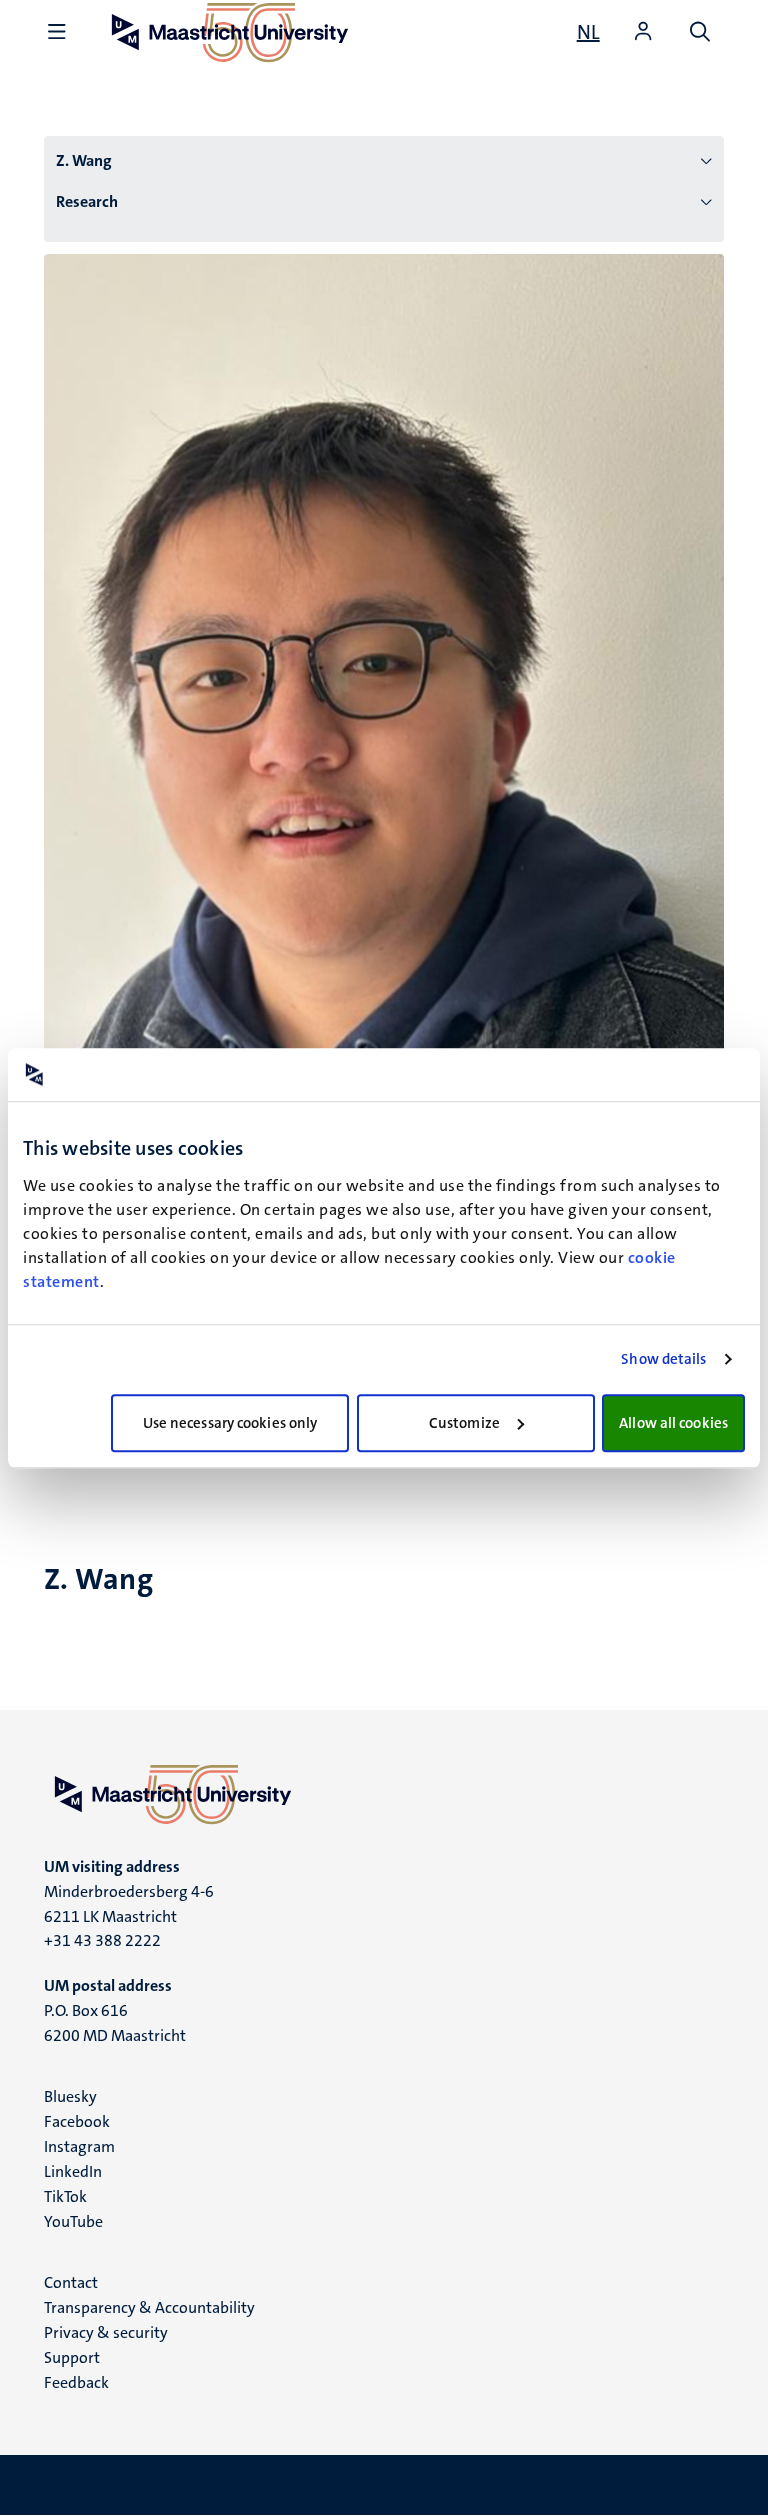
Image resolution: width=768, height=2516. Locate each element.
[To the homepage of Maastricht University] (384, 1794)
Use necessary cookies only (230, 1423)
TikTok (65, 2196)
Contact (71, 2282)
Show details (663, 1359)
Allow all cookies (673, 1423)
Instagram (79, 2146)
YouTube (73, 2221)
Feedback (76, 2382)
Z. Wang (84, 160)
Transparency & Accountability (149, 2307)
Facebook (77, 2121)
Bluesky (70, 2096)
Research (87, 201)
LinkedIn (73, 2171)
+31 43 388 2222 (102, 1940)
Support (72, 2357)
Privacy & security (106, 2332)
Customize (464, 1423)
